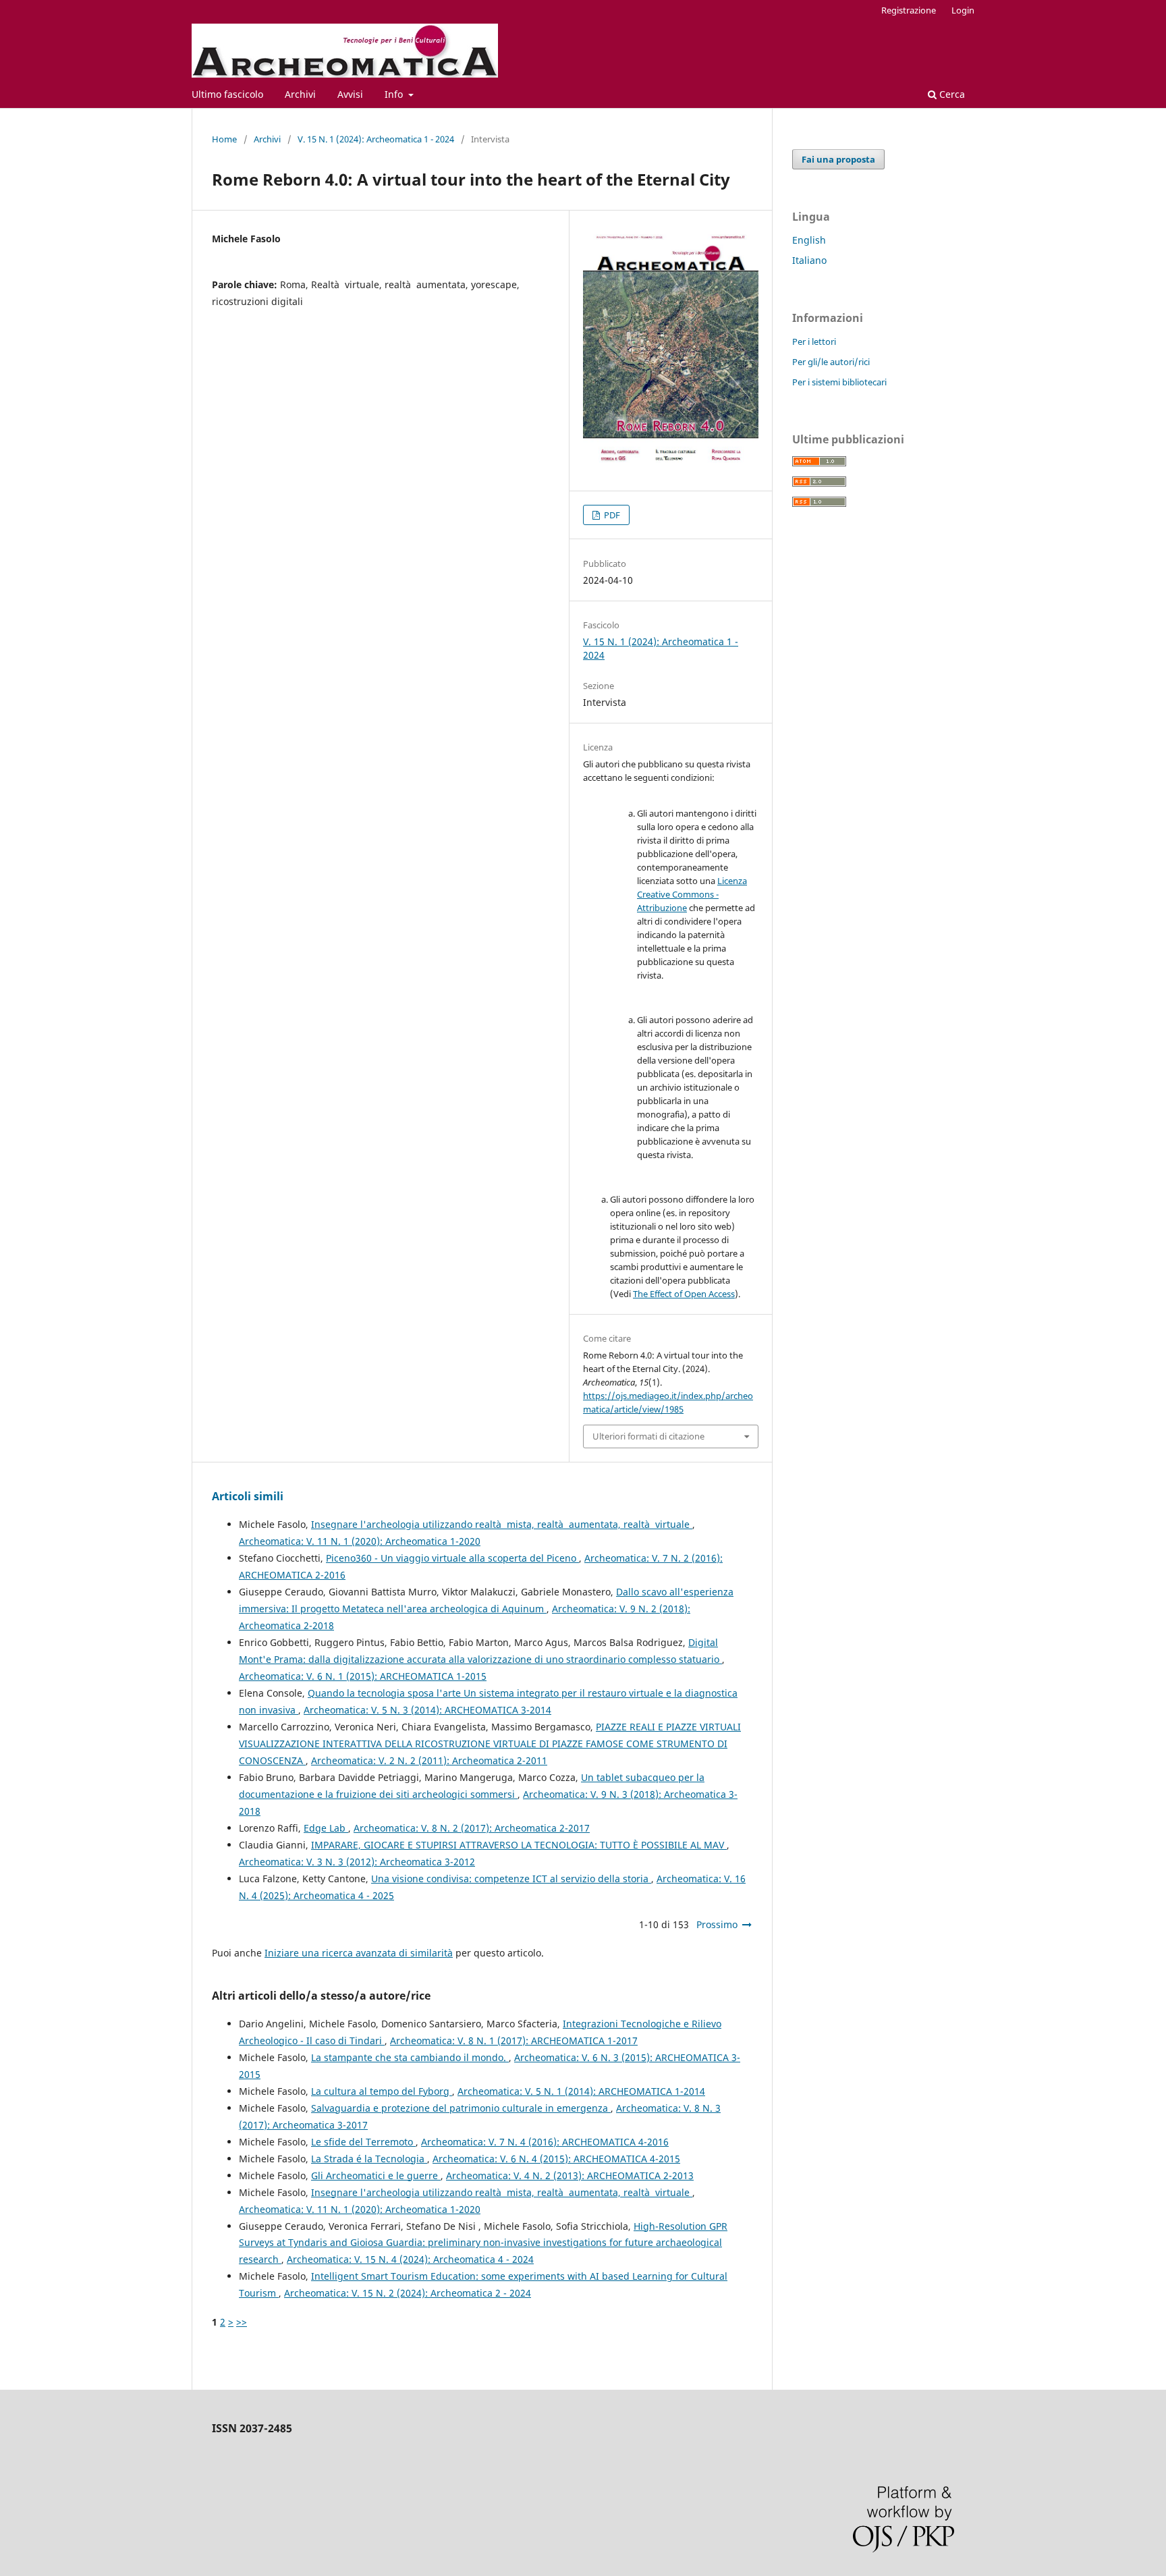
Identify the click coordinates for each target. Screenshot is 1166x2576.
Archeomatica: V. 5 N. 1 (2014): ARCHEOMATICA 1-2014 (581, 2091)
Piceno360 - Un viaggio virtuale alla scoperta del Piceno (452, 1558)
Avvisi (350, 94)
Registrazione (909, 10)
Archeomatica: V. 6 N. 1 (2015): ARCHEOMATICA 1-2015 (363, 1676)
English (809, 240)
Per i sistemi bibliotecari (839, 382)
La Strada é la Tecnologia (369, 2159)
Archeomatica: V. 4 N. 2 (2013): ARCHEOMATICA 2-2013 (570, 2175)
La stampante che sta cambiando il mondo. (410, 2057)
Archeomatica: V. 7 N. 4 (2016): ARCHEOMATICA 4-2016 (545, 2142)
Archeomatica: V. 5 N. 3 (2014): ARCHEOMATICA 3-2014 (427, 1710)
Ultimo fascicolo (227, 94)
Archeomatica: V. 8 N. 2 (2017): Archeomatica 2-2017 (472, 1828)
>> (242, 2322)
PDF (611, 515)
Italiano (809, 260)
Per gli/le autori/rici (831, 362)
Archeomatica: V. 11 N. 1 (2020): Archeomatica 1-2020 (360, 1541)
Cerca (951, 94)
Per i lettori (814, 341)
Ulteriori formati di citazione (648, 1436)
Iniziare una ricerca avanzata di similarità (359, 1953)
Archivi (300, 94)
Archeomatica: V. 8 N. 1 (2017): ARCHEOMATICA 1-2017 (514, 2040)
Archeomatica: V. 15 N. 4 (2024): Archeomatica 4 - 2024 (410, 2259)
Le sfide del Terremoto (363, 2142)
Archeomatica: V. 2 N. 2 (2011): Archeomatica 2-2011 (429, 1760)
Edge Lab (326, 1828)
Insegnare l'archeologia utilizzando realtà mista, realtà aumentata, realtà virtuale (502, 1524)
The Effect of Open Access (684, 1294)
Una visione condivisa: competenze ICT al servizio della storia (511, 1879)
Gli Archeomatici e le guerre (376, 2175)
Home (224, 139)
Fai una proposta (838, 159)
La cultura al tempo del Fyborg (382, 2091)
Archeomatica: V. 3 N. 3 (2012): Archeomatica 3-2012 (357, 1862)
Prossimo (717, 1924)
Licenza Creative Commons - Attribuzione (692, 894)
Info (395, 94)
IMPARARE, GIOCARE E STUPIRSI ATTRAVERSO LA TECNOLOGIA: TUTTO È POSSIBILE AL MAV (519, 1845)
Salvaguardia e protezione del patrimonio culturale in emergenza (461, 2108)
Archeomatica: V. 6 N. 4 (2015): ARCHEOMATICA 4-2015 (556, 2159)
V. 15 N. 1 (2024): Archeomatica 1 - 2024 (376, 139)
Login (963, 10)
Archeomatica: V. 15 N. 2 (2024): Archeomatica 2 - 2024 (408, 2293)
